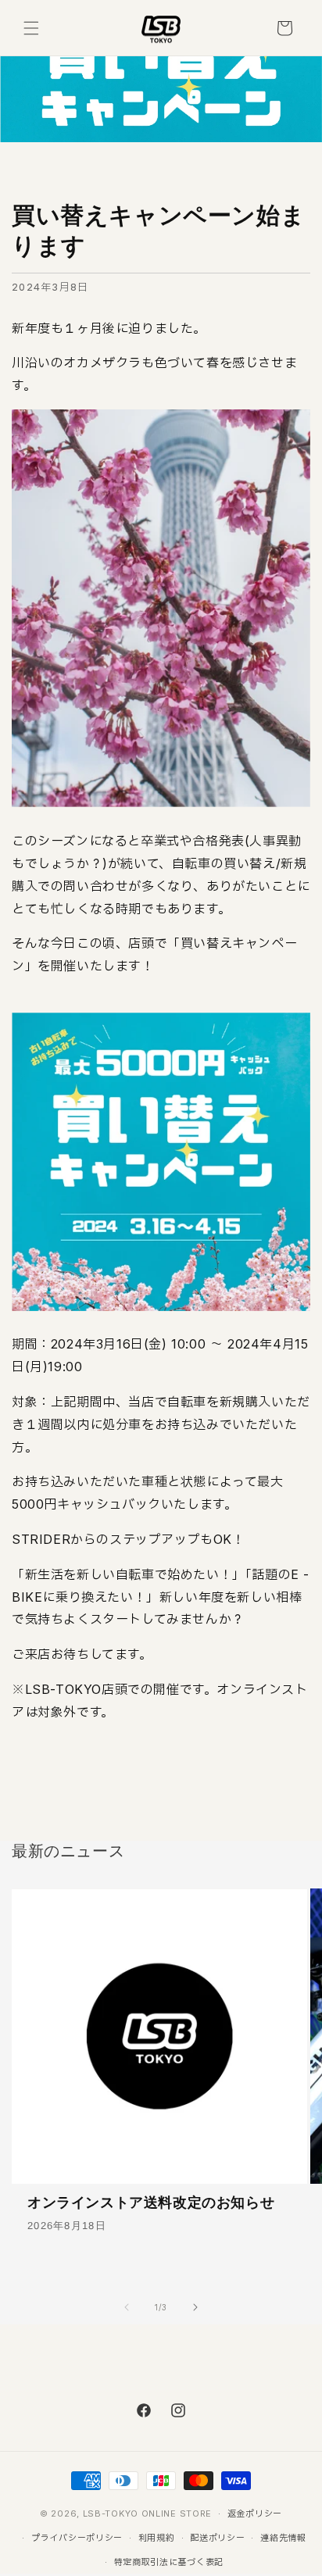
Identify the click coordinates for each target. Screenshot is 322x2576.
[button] (31, 28)
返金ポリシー (255, 2513)
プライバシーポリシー (77, 2538)
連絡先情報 (283, 2538)
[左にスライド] (127, 2307)
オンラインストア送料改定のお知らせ (151, 2203)
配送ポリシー (217, 2538)
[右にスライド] (195, 2307)
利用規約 (157, 2538)
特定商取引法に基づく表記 (169, 2562)
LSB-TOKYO (111, 2513)
